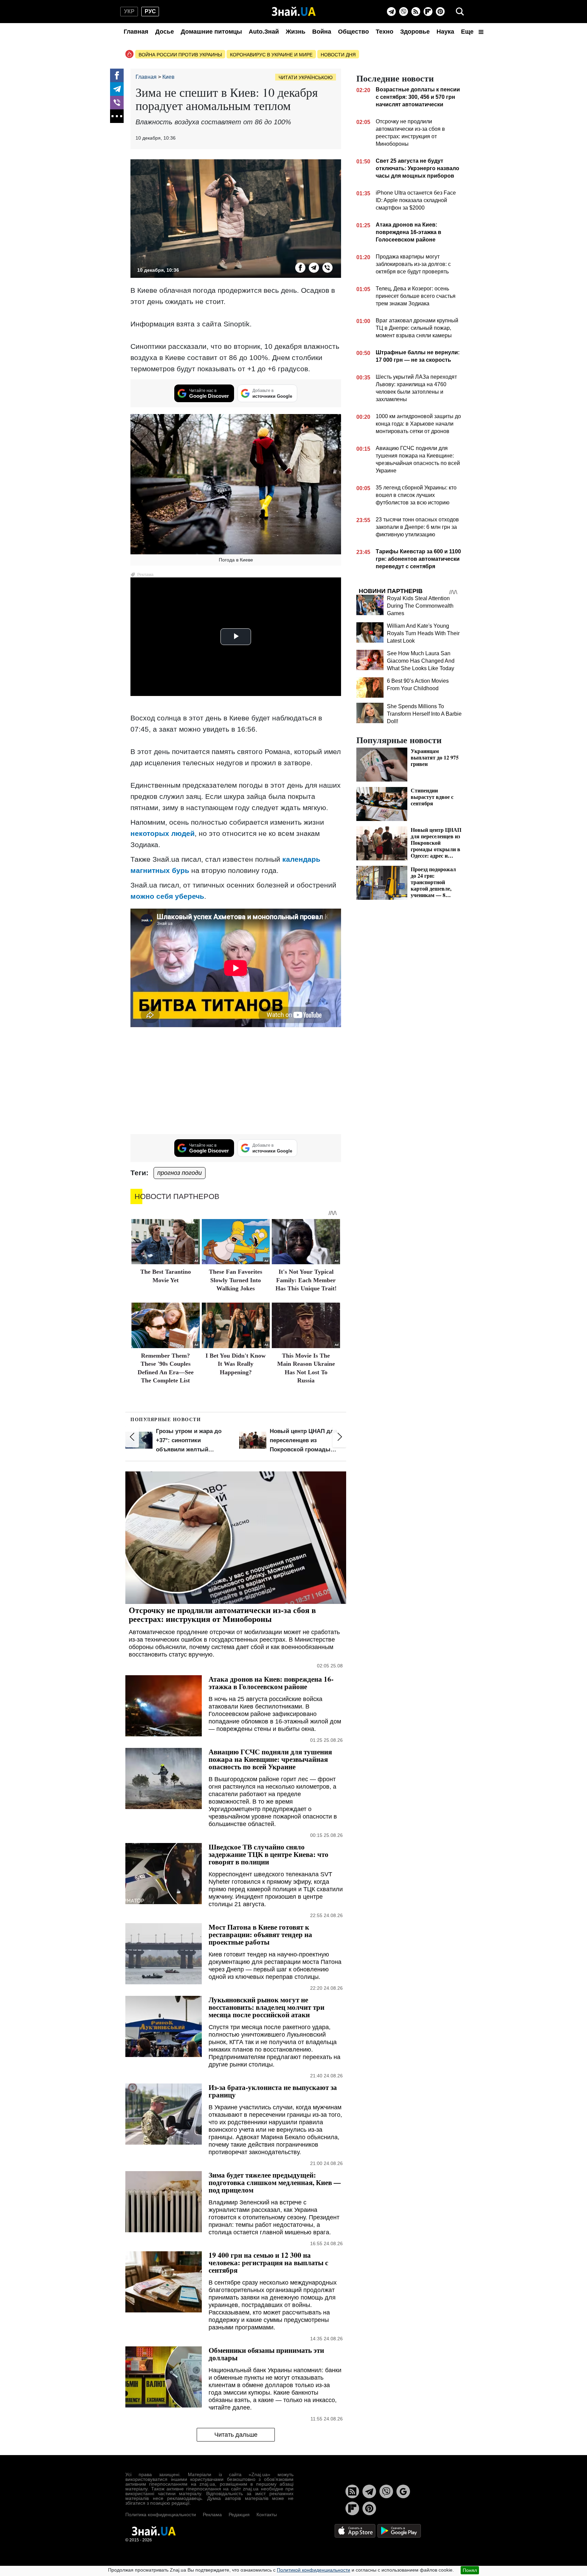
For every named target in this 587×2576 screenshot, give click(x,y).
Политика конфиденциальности (161, 2515)
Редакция (239, 2515)
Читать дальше (236, 2435)
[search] (460, 12)
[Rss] (416, 12)
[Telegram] (391, 12)
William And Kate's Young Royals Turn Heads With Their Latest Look (423, 633)
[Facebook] (117, 75)
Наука (445, 32)
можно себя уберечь (167, 896)
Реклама (212, 2515)
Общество (353, 32)
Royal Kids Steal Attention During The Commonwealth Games (420, 606)
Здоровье (415, 32)
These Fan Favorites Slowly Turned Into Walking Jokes (236, 1280)
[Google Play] (399, 2530)
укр (129, 11)
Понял (470, 2570)
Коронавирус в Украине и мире (271, 55)
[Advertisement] (236, 1081)
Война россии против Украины (180, 55)
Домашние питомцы (211, 32)
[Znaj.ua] (294, 12)
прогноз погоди (180, 1173)
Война (322, 32)
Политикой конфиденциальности (314, 2570)
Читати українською (306, 77)
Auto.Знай (264, 32)
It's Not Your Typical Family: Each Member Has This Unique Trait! (306, 1280)
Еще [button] (468, 32)
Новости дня (338, 55)
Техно (385, 32)
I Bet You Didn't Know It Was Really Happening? (236, 1364)
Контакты (267, 2515)
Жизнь (296, 32)
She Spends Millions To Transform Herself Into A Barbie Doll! (424, 714)
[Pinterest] (440, 12)
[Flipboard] (428, 12)
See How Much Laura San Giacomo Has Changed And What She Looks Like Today (421, 661)
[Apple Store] (356, 2530)
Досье (165, 32)
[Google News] (403, 2491)
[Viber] (404, 12)
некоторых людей (163, 833)
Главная (136, 32)
